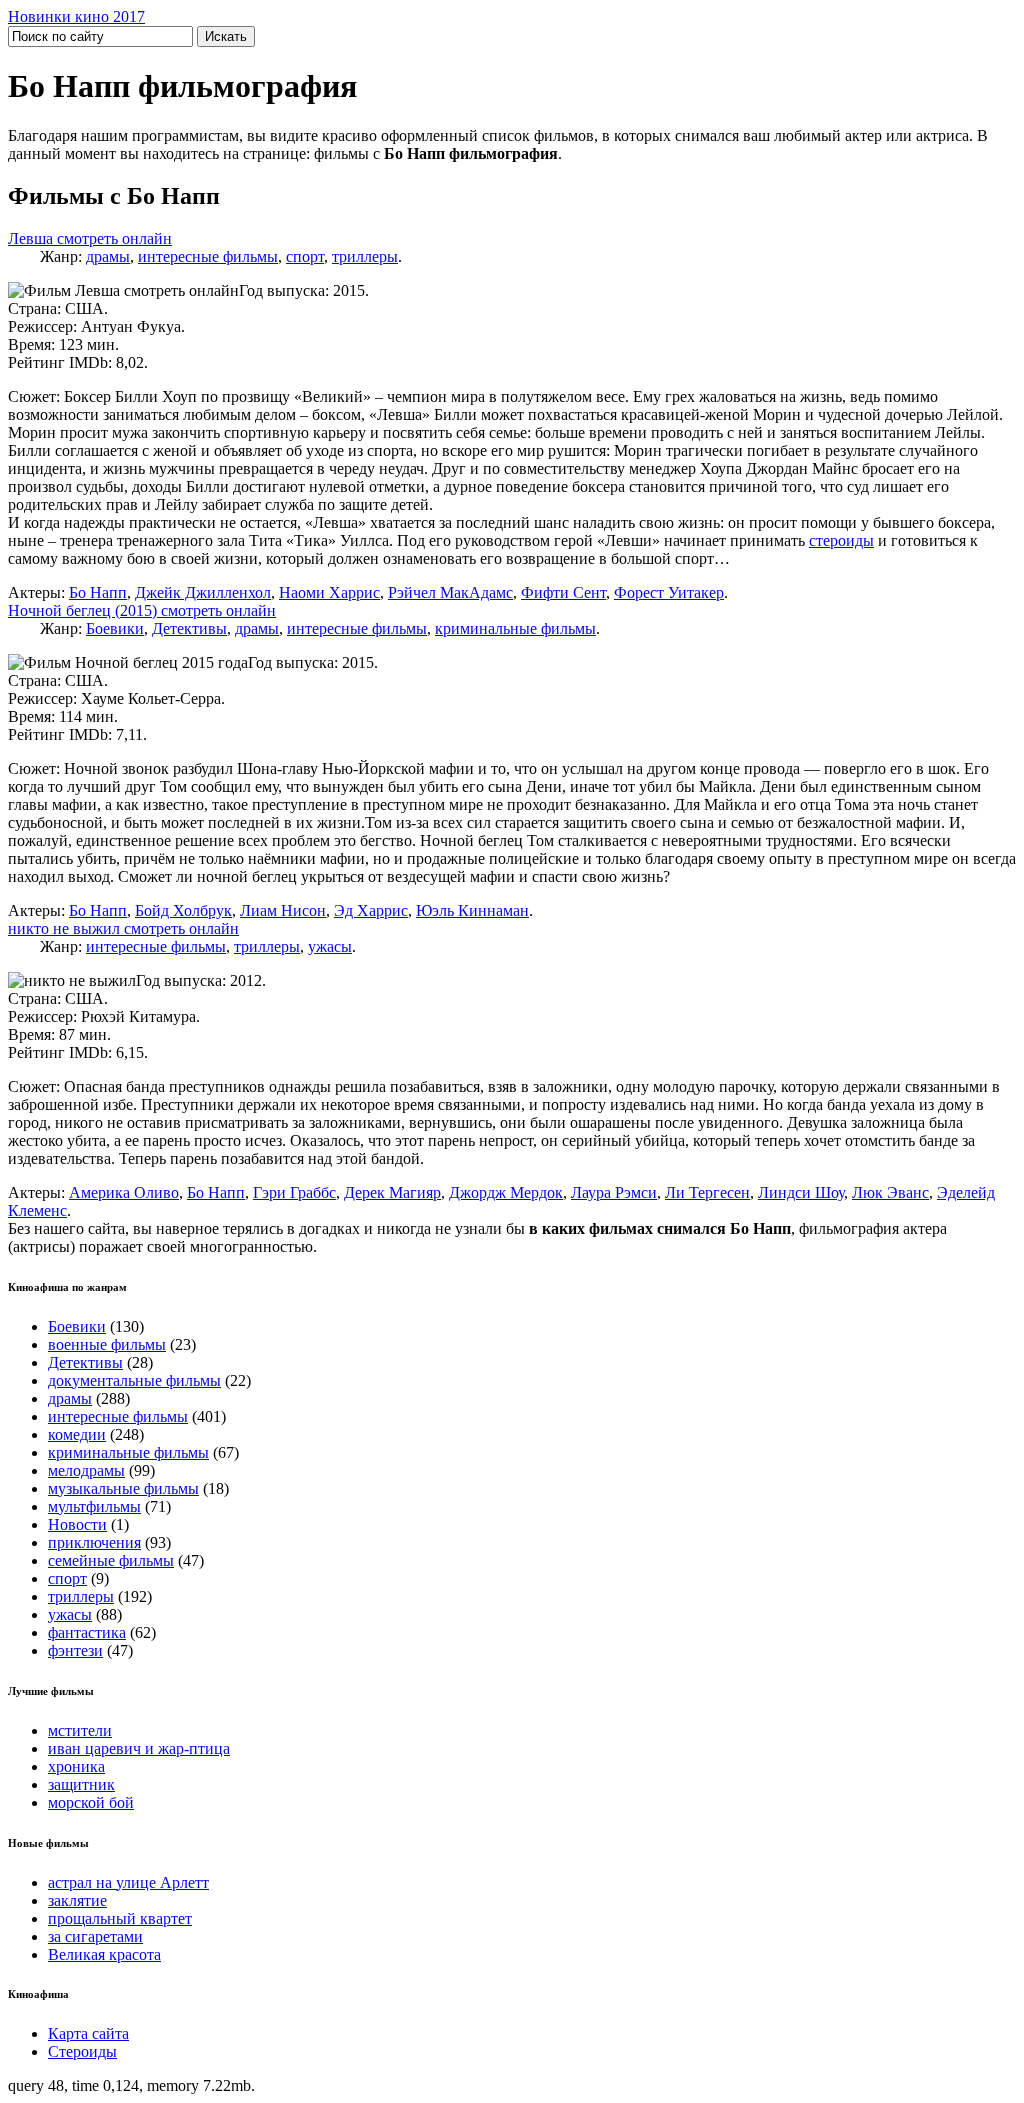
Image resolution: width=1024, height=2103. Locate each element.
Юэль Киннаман (472, 910)
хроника (76, 1766)
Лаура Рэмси (614, 1192)
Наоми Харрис (329, 592)
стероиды (841, 540)
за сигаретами (95, 1936)
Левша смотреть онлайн (90, 238)
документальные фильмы (134, 1380)
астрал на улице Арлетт (128, 1882)
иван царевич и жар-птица (139, 1748)
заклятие (77, 1900)
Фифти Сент (563, 592)
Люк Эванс (890, 1192)
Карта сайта (88, 2033)
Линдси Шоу (801, 1192)
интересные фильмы (208, 256)
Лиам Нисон (283, 910)
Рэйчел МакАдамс (450, 592)
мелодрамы (86, 1470)
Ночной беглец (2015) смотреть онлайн (142, 610)
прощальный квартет (120, 1918)
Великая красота (104, 1954)
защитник (81, 1784)
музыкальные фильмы (123, 1488)
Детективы (189, 628)
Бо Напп (98, 592)
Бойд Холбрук (183, 910)
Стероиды (82, 2051)
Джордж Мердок (506, 1192)
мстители (80, 1730)
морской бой (91, 1802)
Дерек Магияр (392, 1192)
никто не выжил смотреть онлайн (123, 928)
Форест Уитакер (669, 592)
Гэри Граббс (294, 1192)
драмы (108, 256)
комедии (77, 1434)
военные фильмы (107, 1344)
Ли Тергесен (707, 1192)
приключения (94, 1542)
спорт (305, 256)
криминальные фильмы (515, 628)
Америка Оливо (124, 1192)
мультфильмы (94, 1506)
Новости (77, 1524)
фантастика (87, 1632)
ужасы (330, 946)
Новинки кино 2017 (76, 16)
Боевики (115, 628)
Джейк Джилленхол (203, 592)
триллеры (365, 256)
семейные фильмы (111, 1560)
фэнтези (75, 1650)
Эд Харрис (371, 910)
